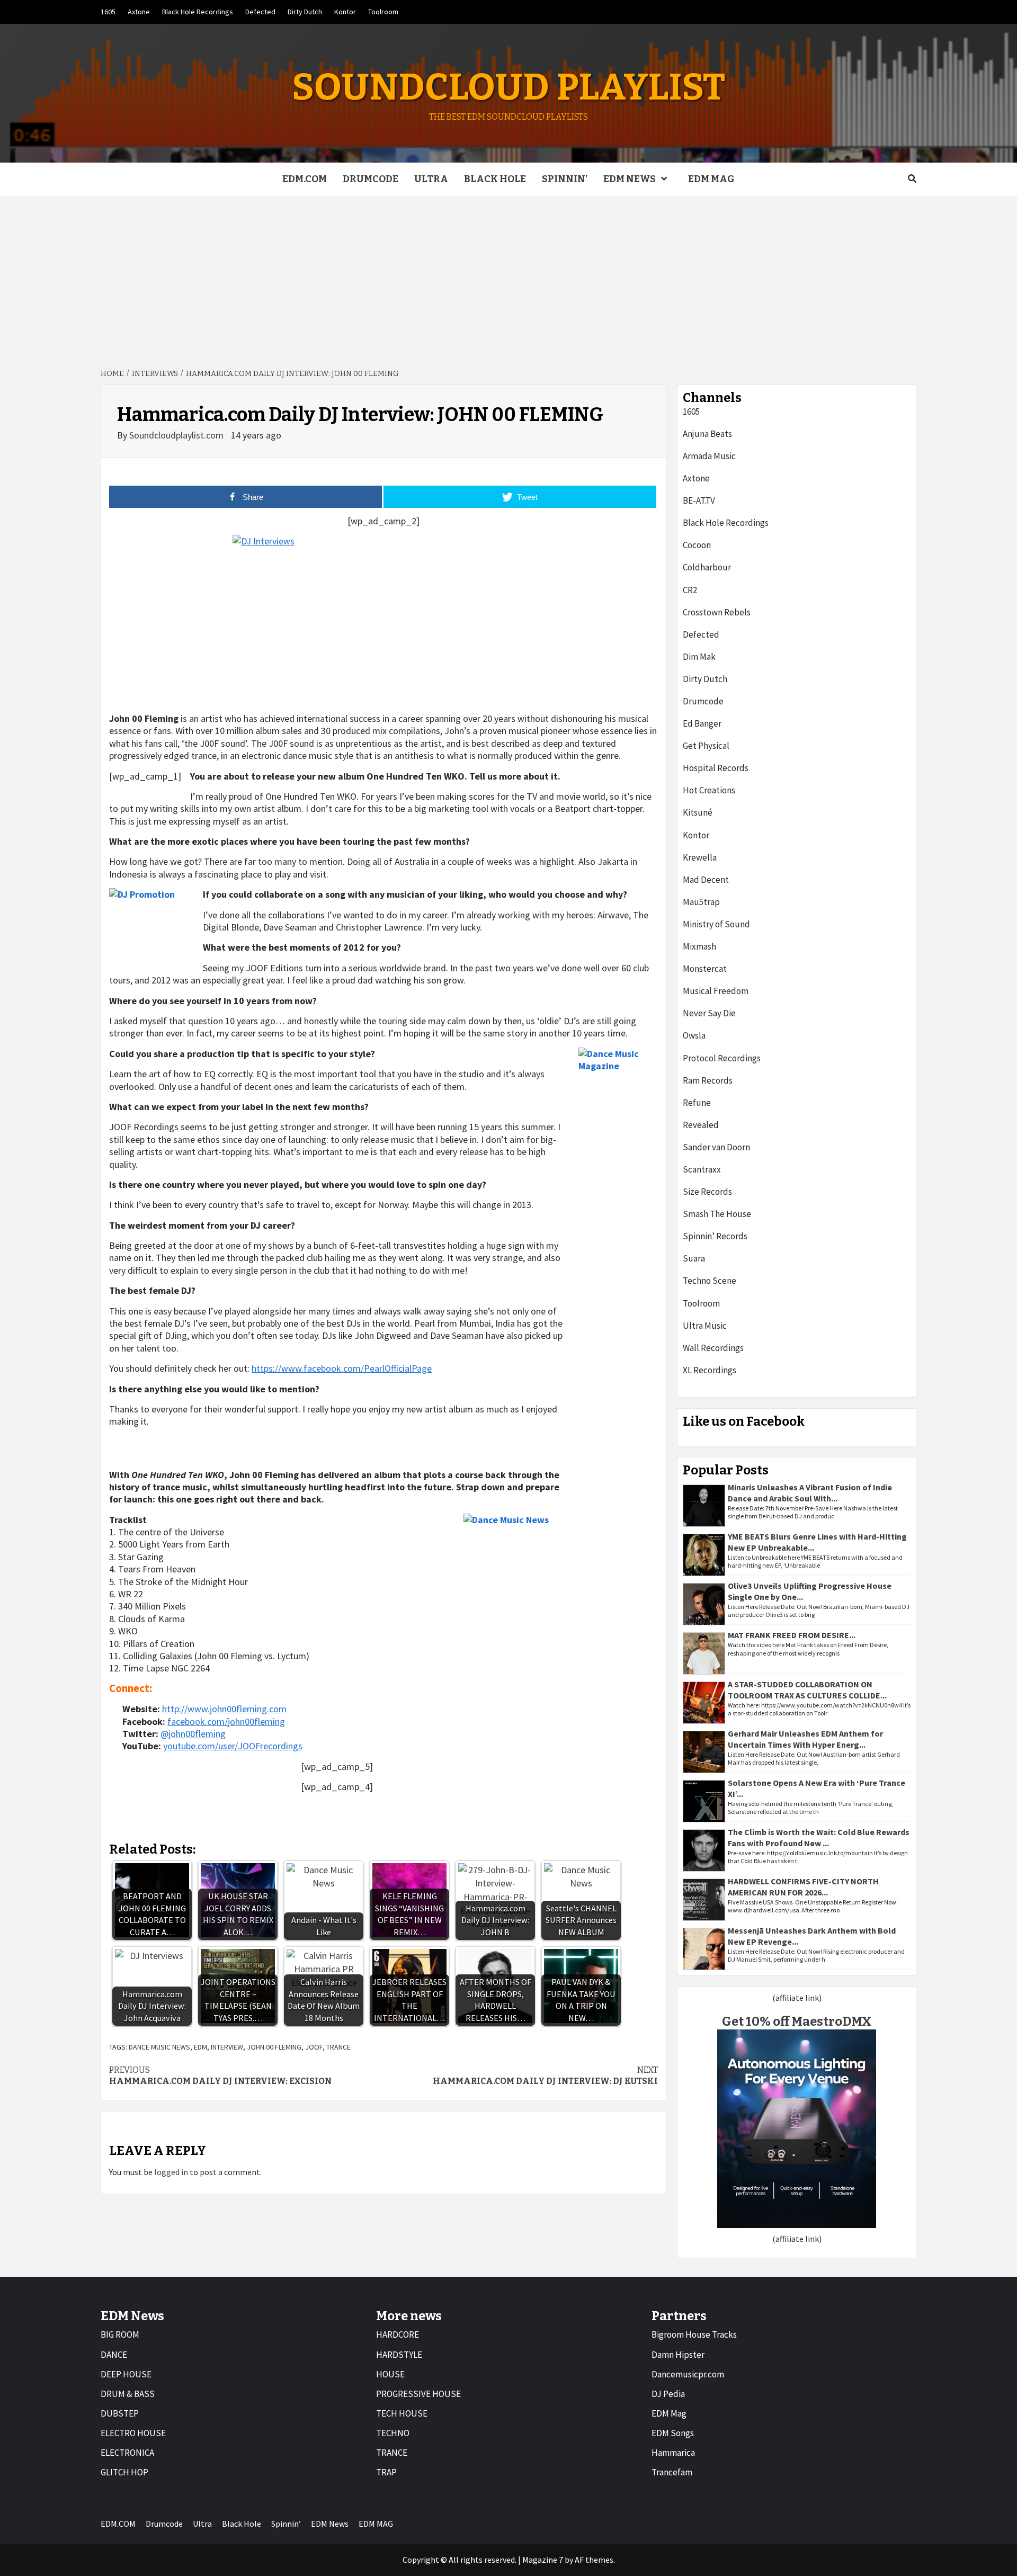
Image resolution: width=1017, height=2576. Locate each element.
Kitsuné (698, 812)
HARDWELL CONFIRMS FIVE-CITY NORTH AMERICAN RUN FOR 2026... (803, 1887)
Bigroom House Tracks (694, 2334)
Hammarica (673, 2453)
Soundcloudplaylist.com (177, 435)
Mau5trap (701, 902)
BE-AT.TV (699, 500)
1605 (108, 12)
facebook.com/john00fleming (226, 1721)
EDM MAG (711, 179)
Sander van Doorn (716, 1147)
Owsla (694, 1035)
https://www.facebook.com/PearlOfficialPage (342, 1368)
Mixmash (699, 946)
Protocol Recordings (722, 1058)
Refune (697, 1103)
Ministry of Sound (716, 924)
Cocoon (697, 545)
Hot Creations (709, 790)
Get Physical (706, 746)
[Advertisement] (508, 275)
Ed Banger (702, 723)
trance (338, 2047)
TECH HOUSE (402, 2413)
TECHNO (393, 2433)
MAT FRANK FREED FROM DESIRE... (792, 1635)
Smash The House (717, 1214)
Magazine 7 (543, 2560)
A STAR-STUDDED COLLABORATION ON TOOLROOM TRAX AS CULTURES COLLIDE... (807, 1690)
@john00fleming (193, 1734)
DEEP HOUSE (126, 2374)
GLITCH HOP (124, 2472)
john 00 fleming (274, 2047)
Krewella (700, 857)
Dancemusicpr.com (688, 2374)
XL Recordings (710, 1370)
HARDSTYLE (399, 2355)
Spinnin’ (565, 179)
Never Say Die (709, 1013)
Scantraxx (702, 1169)
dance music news (159, 2047)
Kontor (345, 12)
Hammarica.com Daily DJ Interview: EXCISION (220, 2076)
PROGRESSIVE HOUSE (418, 2394)
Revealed (701, 1125)
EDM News (630, 179)
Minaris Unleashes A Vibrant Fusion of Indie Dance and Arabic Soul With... (810, 1493)
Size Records (707, 1192)
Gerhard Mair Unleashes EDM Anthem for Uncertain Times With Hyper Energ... (805, 1739)
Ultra (431, 179)
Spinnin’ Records (715, 1236)
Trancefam (672, 2472)
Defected (260, 12)
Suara (694, 1258)
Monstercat (705, 969)
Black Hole (495, 179)
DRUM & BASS (128, 2394)
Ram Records (708, 1080)
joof (314, 2047)
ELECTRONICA (127, 2453)
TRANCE (392, 2453)
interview (227, 2047)
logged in (171, 2172)
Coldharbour (707, 567)
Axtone (139, 12)
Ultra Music (705, 1326)
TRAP (386, 2472)
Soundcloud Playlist (508, 87)
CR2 (690, 590)
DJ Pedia (668, 2394)
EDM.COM (305, 179)
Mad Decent (706, 880)
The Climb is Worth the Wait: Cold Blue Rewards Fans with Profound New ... (819, 1837)
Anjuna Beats (707, 434)
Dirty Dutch (305, 12)
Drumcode (371, 179)
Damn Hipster (678, 2355)
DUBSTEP (120, 2413)
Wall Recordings (713, 1348)
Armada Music (709, 456)
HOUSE (390, 2374)
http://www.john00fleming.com (224, 1709)
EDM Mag (669, 2413)
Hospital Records (716, 768)
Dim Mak (699, 657)
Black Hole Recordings (198, 12)
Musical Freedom (716, 991)
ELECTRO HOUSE (133, 2433)
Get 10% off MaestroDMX (797, 2022)
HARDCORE (398, 2334)
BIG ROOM (120, 2334)
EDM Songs (673, 2433)
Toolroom (383, 12)
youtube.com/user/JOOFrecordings (233, 1746)
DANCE (114, 2355)
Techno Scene (710, 1281)
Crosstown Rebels (717, 612)
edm (200, 2047)
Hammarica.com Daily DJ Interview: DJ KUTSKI (545, 2076)
